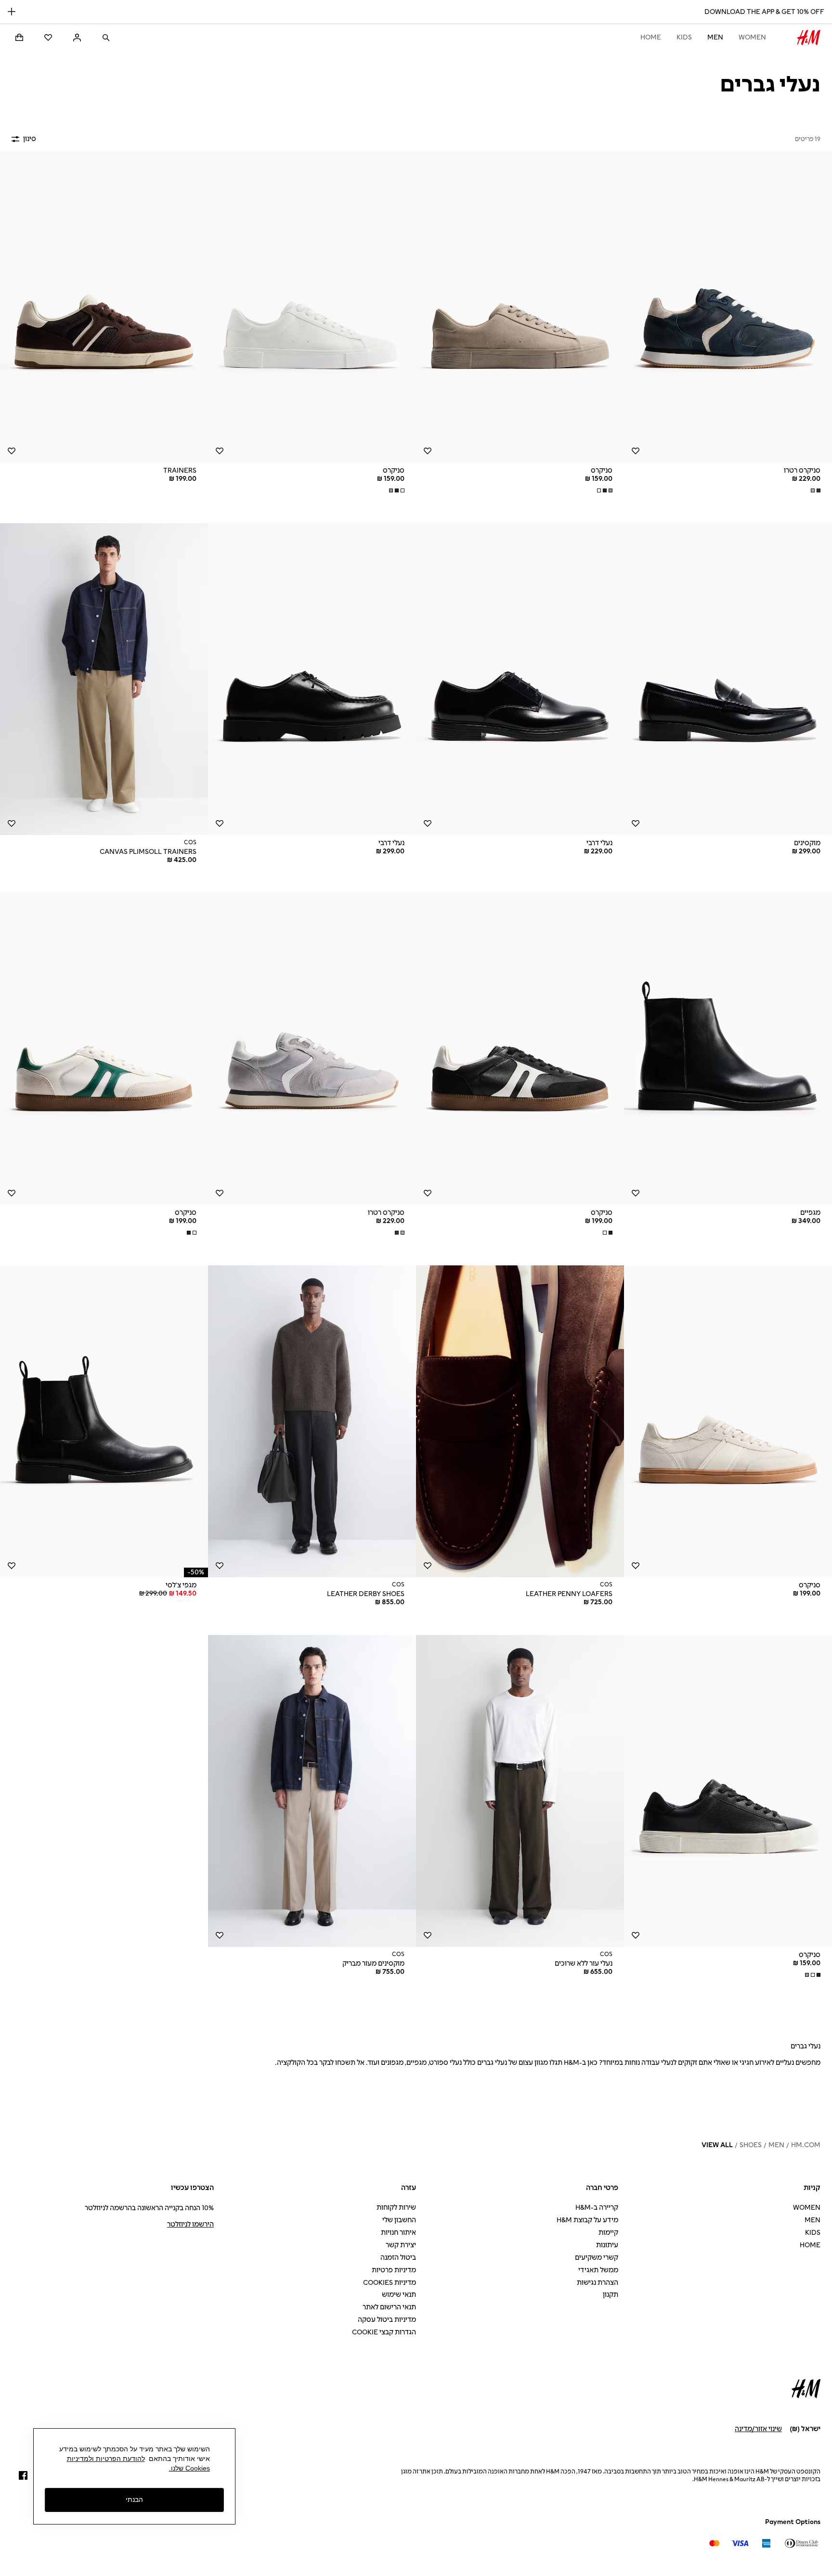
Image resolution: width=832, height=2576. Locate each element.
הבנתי (134, 2499)
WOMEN (752, 37)
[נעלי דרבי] (520, 679)
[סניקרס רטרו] (728, 307)
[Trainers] (104, 307)
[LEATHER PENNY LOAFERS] (520, 1421)
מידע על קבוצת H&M (587, 2220)
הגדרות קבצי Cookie (384, 2332)
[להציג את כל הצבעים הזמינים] (815, 490)
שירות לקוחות (396, 2208)
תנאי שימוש (399, 2295)
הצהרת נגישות (598, 2283)
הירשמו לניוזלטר (190, 2224)
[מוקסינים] (728, 679)
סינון (30, 139)
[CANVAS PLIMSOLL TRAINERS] (104, 679)
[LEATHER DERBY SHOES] (312, 1421)
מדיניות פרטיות (394, 2270)
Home (651, 37)
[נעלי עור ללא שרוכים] (520, 1791)
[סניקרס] (520, 307)
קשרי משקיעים (597, 2258)
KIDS (684, 37)
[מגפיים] (728, 1049)
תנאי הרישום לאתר (389, 2307)
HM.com (806, 2145)
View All (717, 2145)
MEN (715, 37)
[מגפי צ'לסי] (104, 1421)
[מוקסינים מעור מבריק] (312, 1791)
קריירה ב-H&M (597, 2208)
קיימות (608, 2233)
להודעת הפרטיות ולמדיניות (106, 2459)
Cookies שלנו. (189, 2468)
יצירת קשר (401, 2245)
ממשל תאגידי (598, 2270)
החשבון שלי (399, 2220)
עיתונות (607, 2245)
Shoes (751, 2145)
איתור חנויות (398, 2233)
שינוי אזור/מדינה (758, 2429)
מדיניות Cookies (390, 2283)
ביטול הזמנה (398, 2258)
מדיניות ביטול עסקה (387, 2320)
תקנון (611, 2295)
